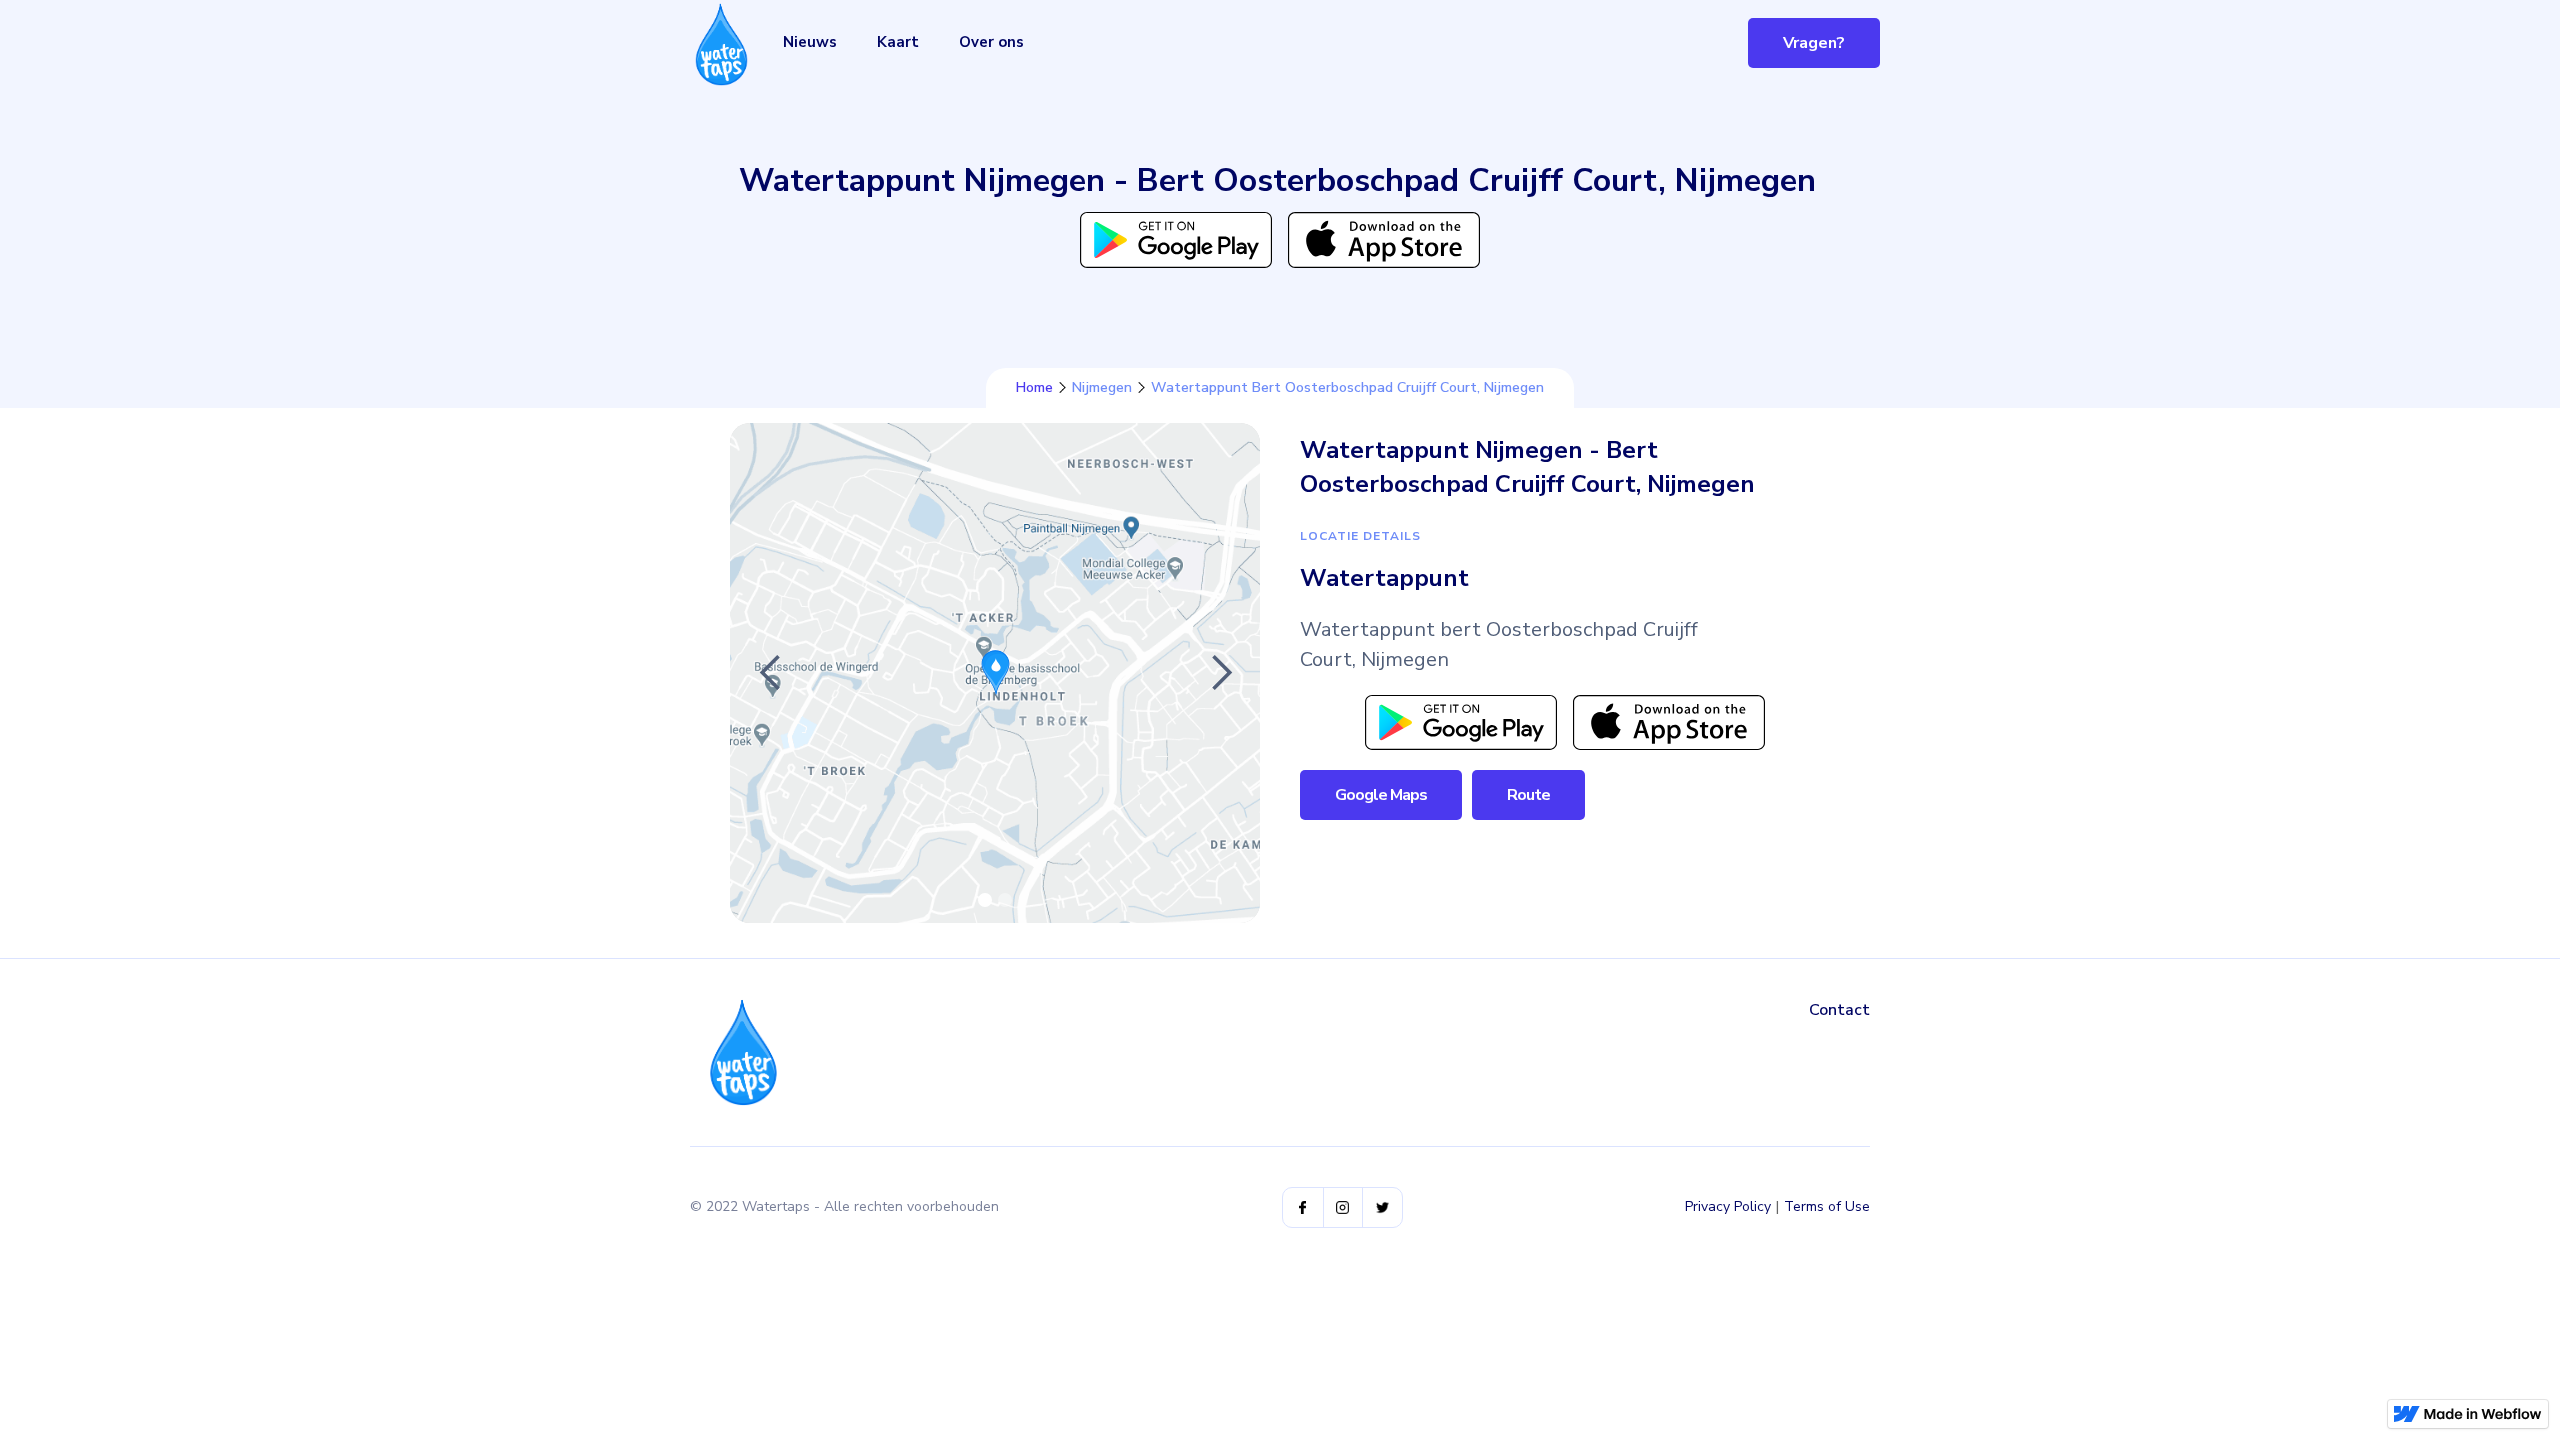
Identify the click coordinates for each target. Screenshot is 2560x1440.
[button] (770, 673)
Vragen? (1814, 43)
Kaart (898, 42)
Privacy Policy (1728, 1206)
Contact (1839, 1010)
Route (1528, 795)
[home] (721, 44)
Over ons (991, 42)
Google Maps (1381, 795)
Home (1034, 388)
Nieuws (810, 42)
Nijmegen (1102, 388)
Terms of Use (1827, 1206)
